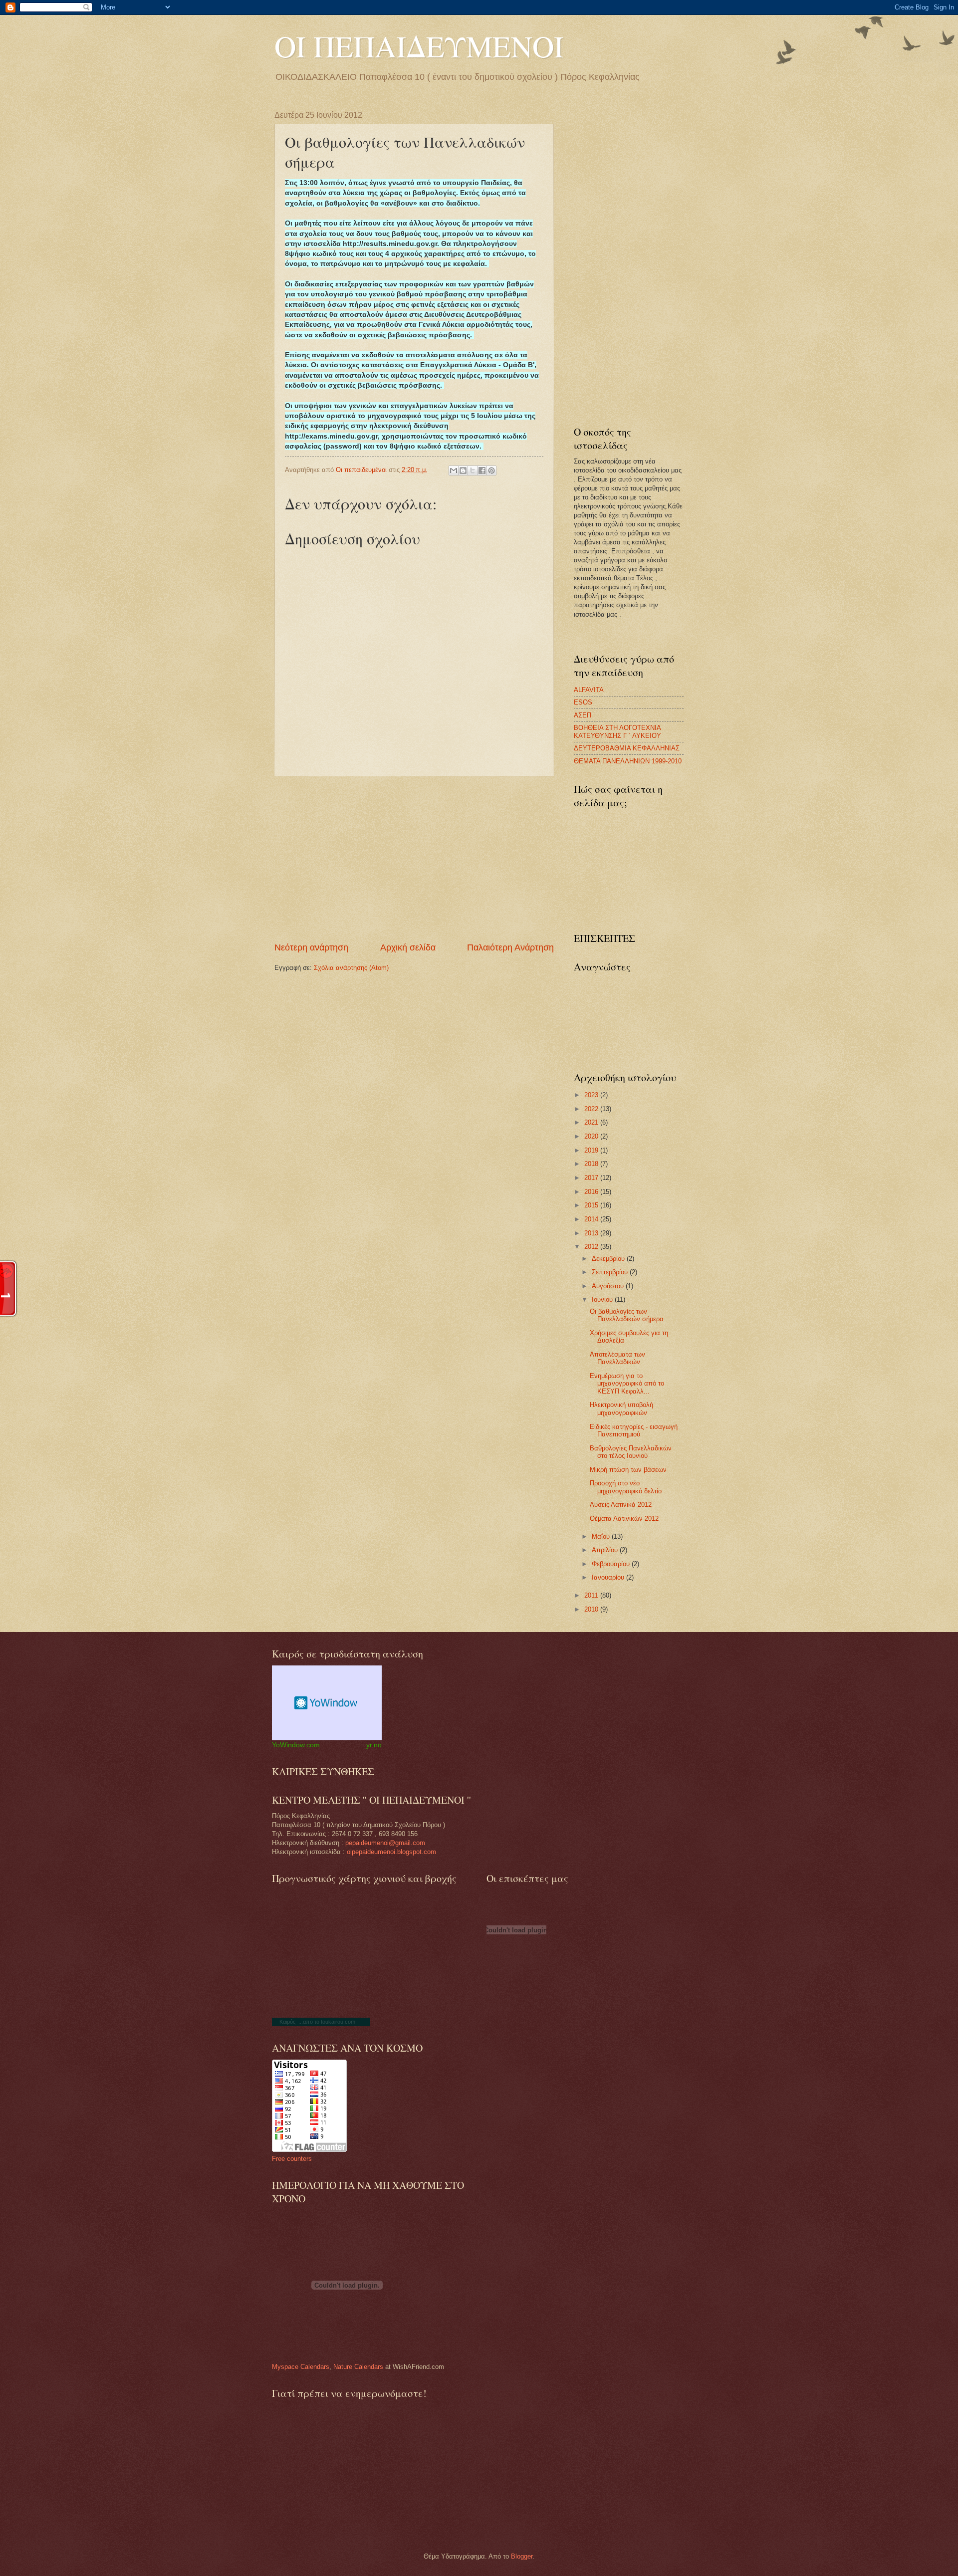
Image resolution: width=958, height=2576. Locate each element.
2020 (592, 1136)
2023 (592, 1095)
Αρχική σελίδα (408, 947)
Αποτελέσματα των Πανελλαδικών (617, 1358)
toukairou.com (338, 2022)
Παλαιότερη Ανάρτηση (510, 947)
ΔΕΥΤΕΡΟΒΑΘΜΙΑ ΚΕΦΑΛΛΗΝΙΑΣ (627, 748)
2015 (592, 1205)
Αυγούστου (609, 1286)
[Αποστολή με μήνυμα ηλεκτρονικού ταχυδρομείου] (454, 470)
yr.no (374, 1745)
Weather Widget (327, 1703)
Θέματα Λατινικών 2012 (624, 1519)
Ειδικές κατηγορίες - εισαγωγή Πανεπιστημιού (634, 1430)
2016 (592, 1192)
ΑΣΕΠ (583, 715)
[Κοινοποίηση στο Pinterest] (491, 470)
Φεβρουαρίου (612, 1564)
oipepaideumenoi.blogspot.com (391, 1852)
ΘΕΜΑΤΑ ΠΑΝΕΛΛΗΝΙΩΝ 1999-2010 (628, 761)
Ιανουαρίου (609, 1577)
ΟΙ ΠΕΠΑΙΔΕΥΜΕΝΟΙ (419, 46)
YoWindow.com (296, 1745)
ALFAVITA (589, 690)
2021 (592, 1122)
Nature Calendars (358, 2367)
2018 (592, 1164)
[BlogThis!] (463, 470)
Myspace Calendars (301, 2367)
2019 (592, 1150)
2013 (592, 1233)
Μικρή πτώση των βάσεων (628, 1470)
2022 (592, 1109)
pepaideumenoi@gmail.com (385, 1843)
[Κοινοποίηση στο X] (473, 470)
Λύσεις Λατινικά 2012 (621, 1505)
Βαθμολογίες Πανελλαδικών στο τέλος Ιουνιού (631, 1452)
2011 (592, 1595)
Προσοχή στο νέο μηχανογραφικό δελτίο (626, 1487)
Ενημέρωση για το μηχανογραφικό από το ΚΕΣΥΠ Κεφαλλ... (627, 1384)
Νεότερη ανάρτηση (311, 947)
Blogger (522, 2556)
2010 (592, 1609)
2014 (592, 1219)
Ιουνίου (603, 1299)
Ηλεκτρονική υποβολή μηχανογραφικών (621, 1408)
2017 (592, 1178)
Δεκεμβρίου (609, 1259)
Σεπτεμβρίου (611, 1272)
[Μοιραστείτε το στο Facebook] (482, 470)
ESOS (583, 702)
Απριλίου (606, 1550)
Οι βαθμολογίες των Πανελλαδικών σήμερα (627, 1315)
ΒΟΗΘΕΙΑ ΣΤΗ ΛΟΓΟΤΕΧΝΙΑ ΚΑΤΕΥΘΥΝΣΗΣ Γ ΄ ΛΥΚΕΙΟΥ (617, 731)
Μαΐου (602, 1536)
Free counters (292, 2159)
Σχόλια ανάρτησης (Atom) (351, 968)
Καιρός (287, 2022)
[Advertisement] (414, 859)
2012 (592, 1247)
